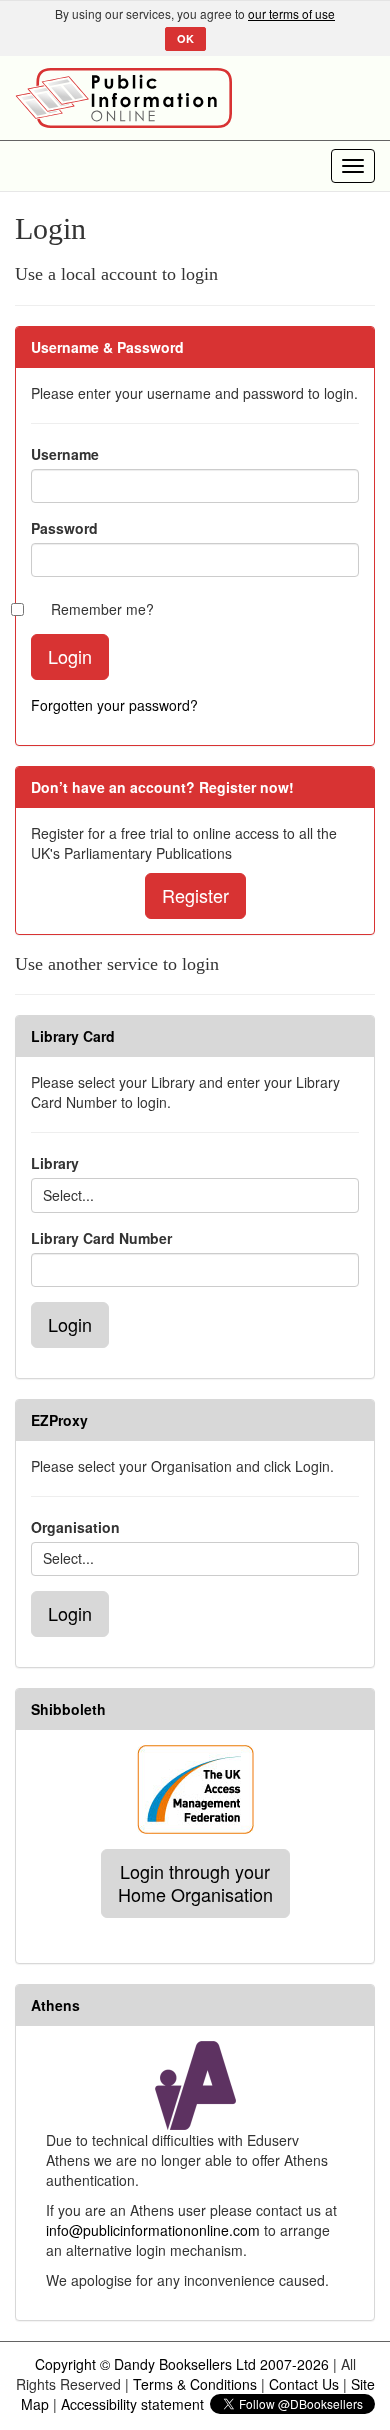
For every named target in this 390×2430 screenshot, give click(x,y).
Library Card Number (101, 1238)
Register (195, 895)
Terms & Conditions (195, 2384)
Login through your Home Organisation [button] (195, 1883)
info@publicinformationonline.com (153, 2230)
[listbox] (195, 1195)
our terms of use (291, 13)
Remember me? (102, 609)
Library (55, 1163)
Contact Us (304, 2384)
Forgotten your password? (114, 705)
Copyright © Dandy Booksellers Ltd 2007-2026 (182, 2364)
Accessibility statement (132, 2404)
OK (185, 38)
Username (65, 454)
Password (64, 528)
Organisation (75, 1527)
